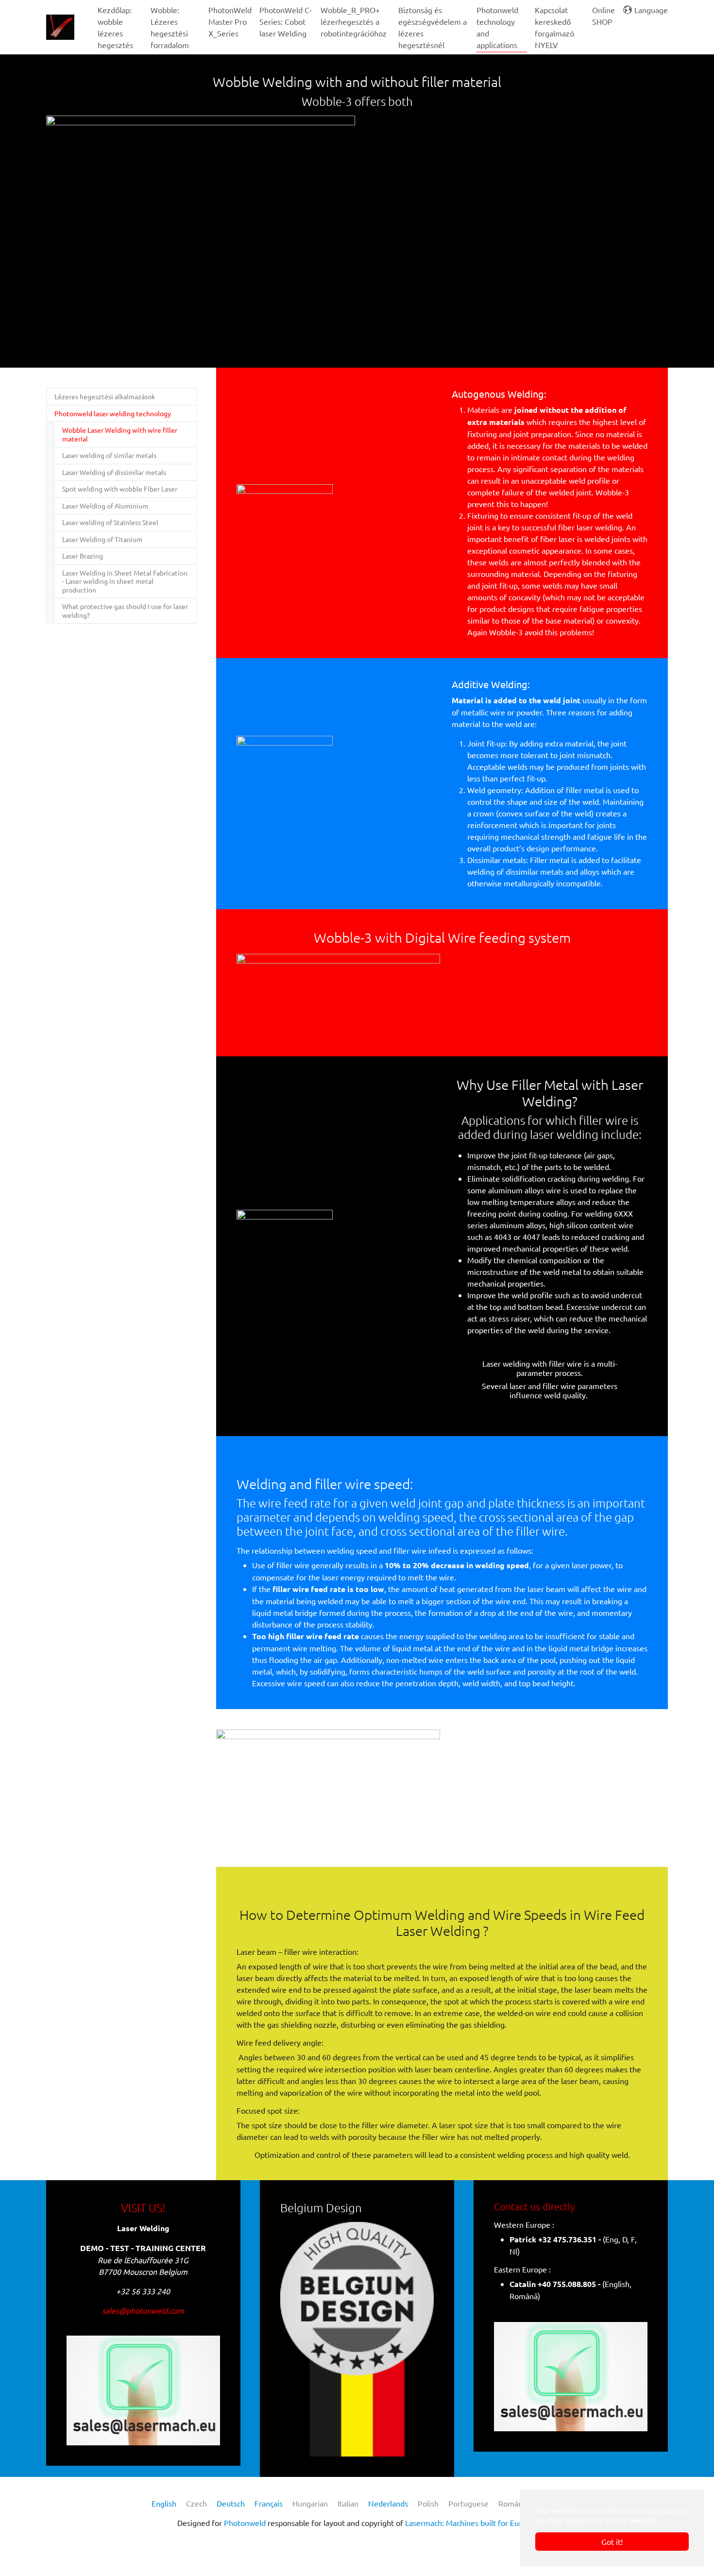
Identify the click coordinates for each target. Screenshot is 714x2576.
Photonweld (245, 2523)
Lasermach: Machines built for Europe (470, 2523)
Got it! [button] (612, 2542)
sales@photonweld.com (143, 2310)
